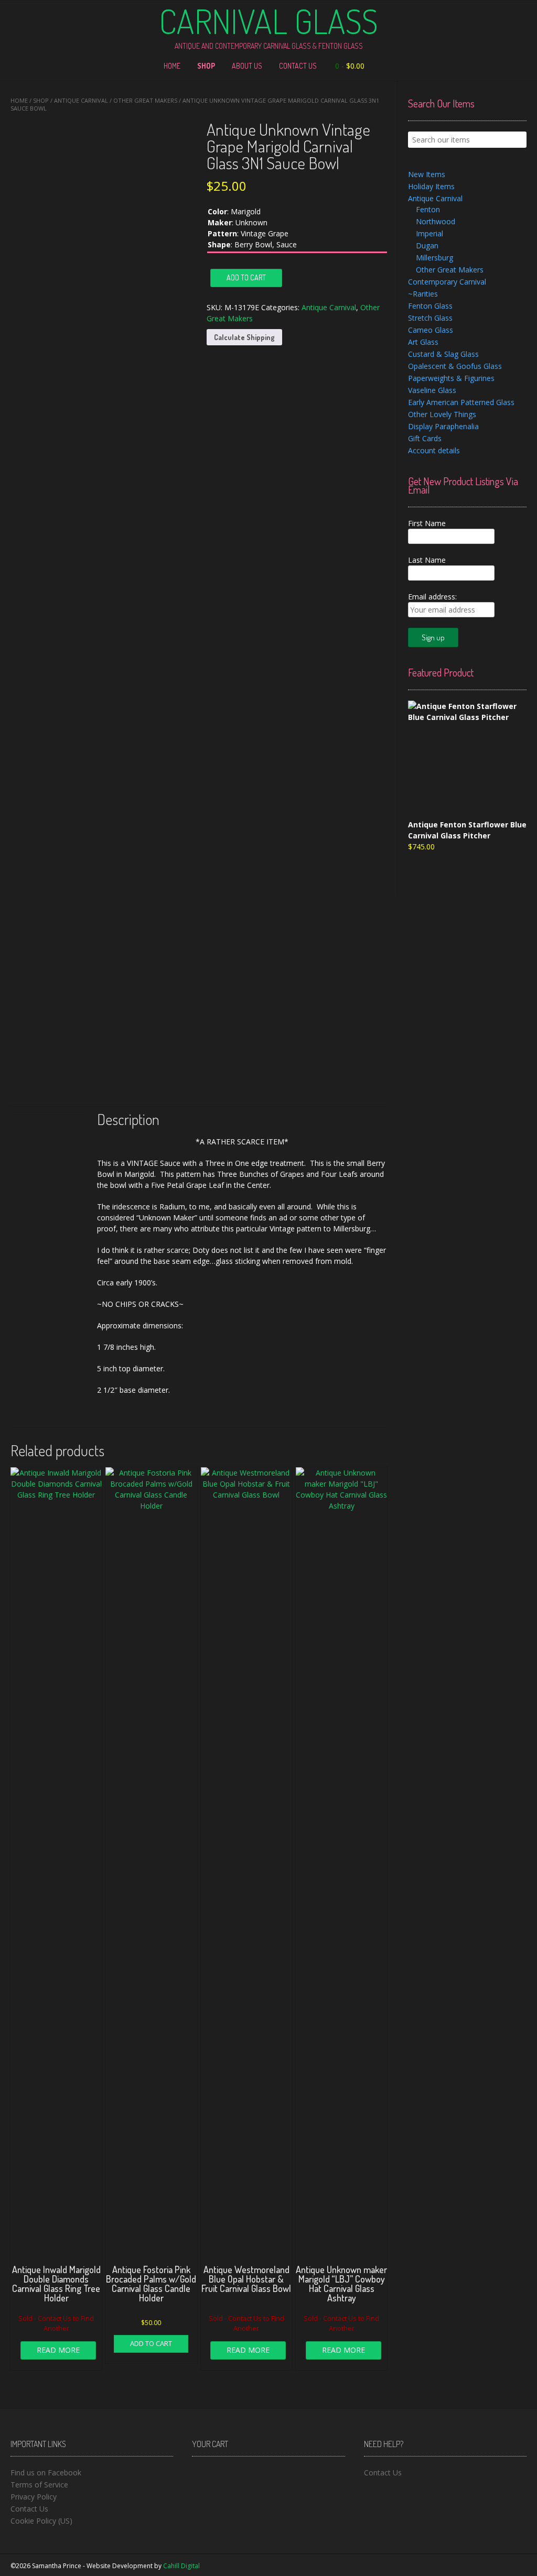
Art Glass (423, 342)
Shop (206, 66)
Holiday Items (431, 186)
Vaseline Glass (432, 390)
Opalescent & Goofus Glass (455, 366)
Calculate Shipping (244, 337)
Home (172, 66)
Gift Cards (425, 438)
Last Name (427, 560)
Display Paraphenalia (443, 426)
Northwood (436, 221)
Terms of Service (39, 2485)
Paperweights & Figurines (451, 378)
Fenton (428, 209)
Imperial (429, 233)
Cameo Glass (431, 330)
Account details (434, 450)
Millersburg (434, 258)
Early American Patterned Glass (461, 402)
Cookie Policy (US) (41, 2521)
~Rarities (423, 294)
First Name (427, 523)
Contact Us (298, 66)
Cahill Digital (181, 2566)
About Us (247, 66)
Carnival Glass (268, 21)
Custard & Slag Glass (443, 354)
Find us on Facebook (46, 2473)
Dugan (427, 245)
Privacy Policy (34, 2497)
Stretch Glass (430, 318)
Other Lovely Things (442, 414)
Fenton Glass (430, 306)
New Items (427, 174)
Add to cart (246, 277)
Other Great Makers (145, 100)
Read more (58, 2350)
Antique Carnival (81, 100)
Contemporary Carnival (447, 282)
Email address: (432, 597)
